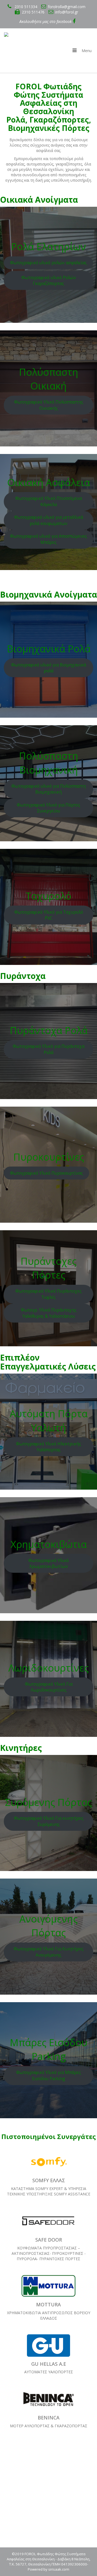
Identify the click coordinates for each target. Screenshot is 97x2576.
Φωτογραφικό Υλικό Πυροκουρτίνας (46, 1173)
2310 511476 (33, 12)
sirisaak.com (59, 2569)
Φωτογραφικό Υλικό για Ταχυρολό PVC (49, 915)
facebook (65, 21)
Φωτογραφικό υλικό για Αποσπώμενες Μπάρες (48, 539)
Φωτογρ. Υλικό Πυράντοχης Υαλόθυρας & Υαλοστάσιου (49, 1313)
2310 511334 (25, 7)
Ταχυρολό (48, 896)
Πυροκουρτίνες (49, 1157)
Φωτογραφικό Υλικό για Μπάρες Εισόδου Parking (49, 2075)
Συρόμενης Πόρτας (48, 1802)
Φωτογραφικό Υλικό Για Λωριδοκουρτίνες (49, 1687)
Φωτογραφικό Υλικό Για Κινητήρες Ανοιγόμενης (48, 1952)
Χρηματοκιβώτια (49, 1544)
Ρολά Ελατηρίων (48, 247)
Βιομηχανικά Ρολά (49, 649)
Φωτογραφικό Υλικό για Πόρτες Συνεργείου (48, 808)
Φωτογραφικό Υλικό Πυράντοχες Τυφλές (48, 1294)
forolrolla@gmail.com (67, 7)
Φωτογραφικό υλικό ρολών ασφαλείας (48, 263)
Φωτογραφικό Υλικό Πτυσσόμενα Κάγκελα (48, 501)
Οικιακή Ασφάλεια (49, 482)
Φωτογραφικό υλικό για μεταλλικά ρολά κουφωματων (48, 520)
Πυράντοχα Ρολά (49, 1030)
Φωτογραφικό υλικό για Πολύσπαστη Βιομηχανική (48, 789)
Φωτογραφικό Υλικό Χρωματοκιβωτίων (48, 1563)
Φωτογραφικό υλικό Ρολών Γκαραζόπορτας (49, 281)
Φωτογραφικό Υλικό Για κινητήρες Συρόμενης (49, 1821)
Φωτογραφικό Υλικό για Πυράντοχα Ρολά (48, 1049)
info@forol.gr (67, 12)
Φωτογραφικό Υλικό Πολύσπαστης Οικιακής (49, 405)
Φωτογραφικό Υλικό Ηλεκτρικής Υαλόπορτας (48, 1447)
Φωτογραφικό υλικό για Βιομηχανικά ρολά (48, 668)
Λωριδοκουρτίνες (48, 1668)
